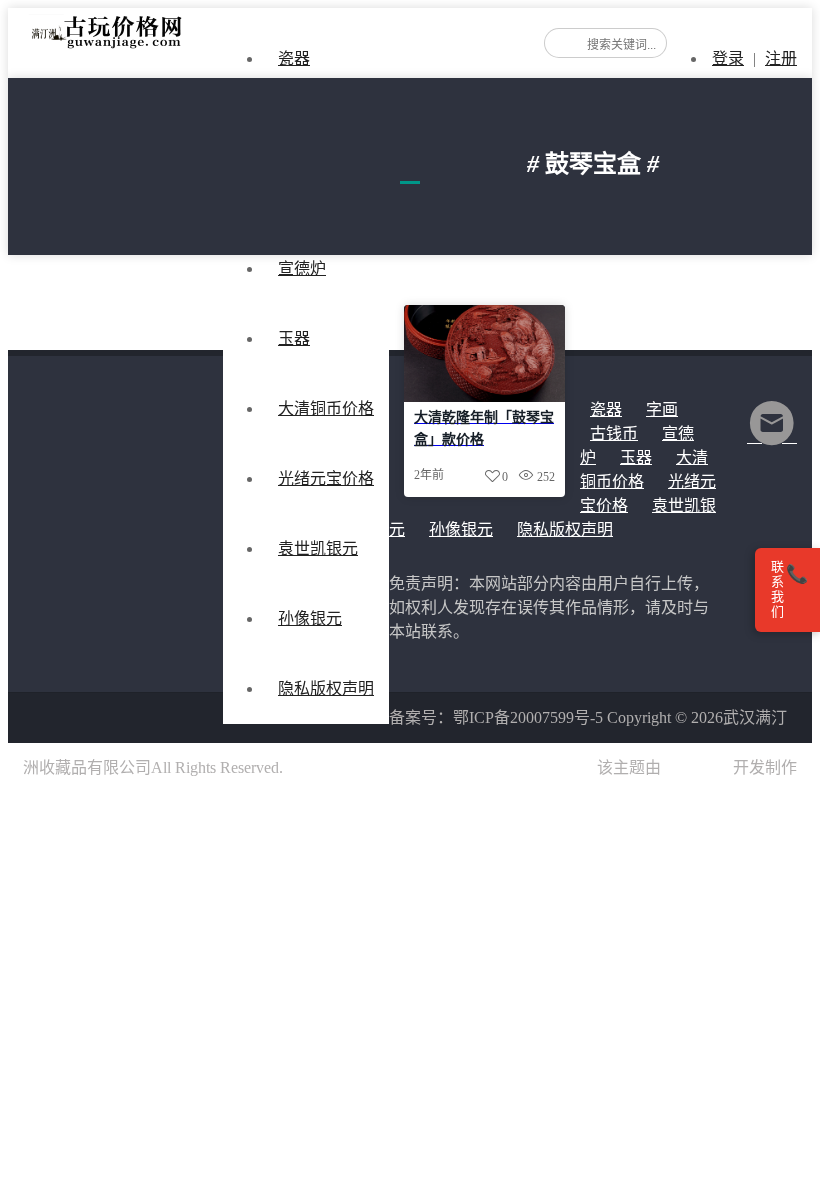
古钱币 (614, 433)
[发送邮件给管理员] (772, 436)
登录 (728, 58)
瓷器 (294, 58)
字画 (662, 409)
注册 (781, 58)
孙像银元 (461, 529)
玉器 (294, 338)
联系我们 (789, 590)
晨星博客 (697, 767)
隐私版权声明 (326, 688)
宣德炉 (302, 268)
